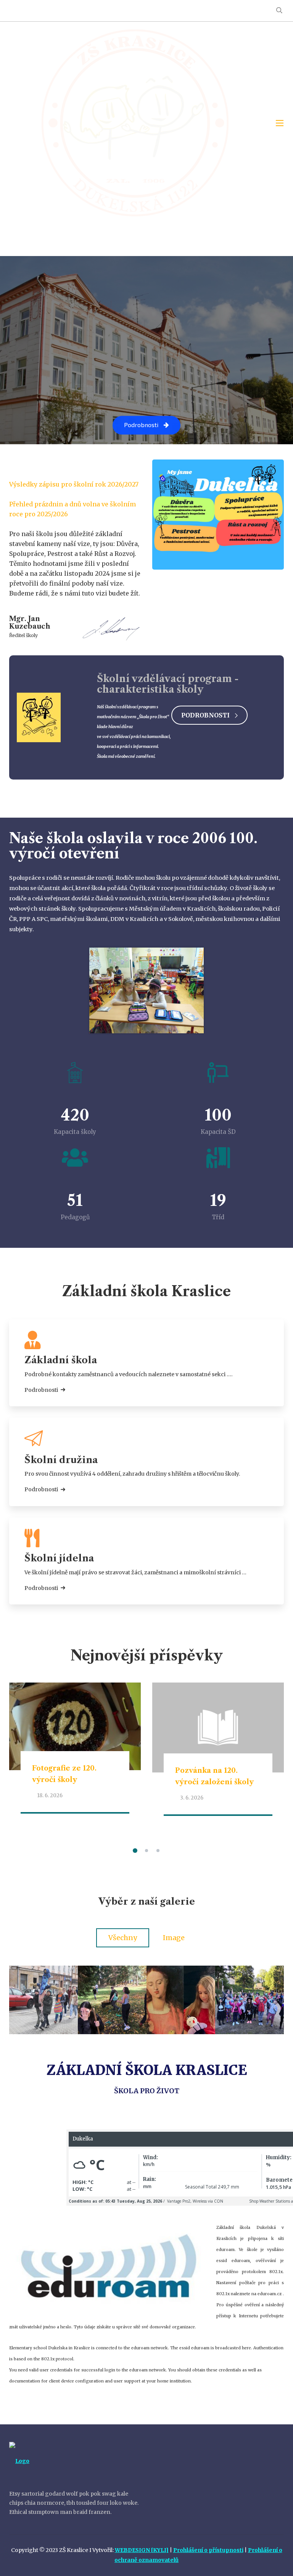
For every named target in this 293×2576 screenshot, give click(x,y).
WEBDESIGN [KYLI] (142, 2550)
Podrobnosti (205, 715)
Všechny (123, 1938)
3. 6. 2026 (192, 1798)
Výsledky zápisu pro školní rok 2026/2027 (74, 484)
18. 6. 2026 (50, 1796)
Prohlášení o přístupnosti (208, 2550)
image (174, 1938)
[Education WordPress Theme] (75, 2461)
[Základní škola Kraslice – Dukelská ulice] (135, 123)
